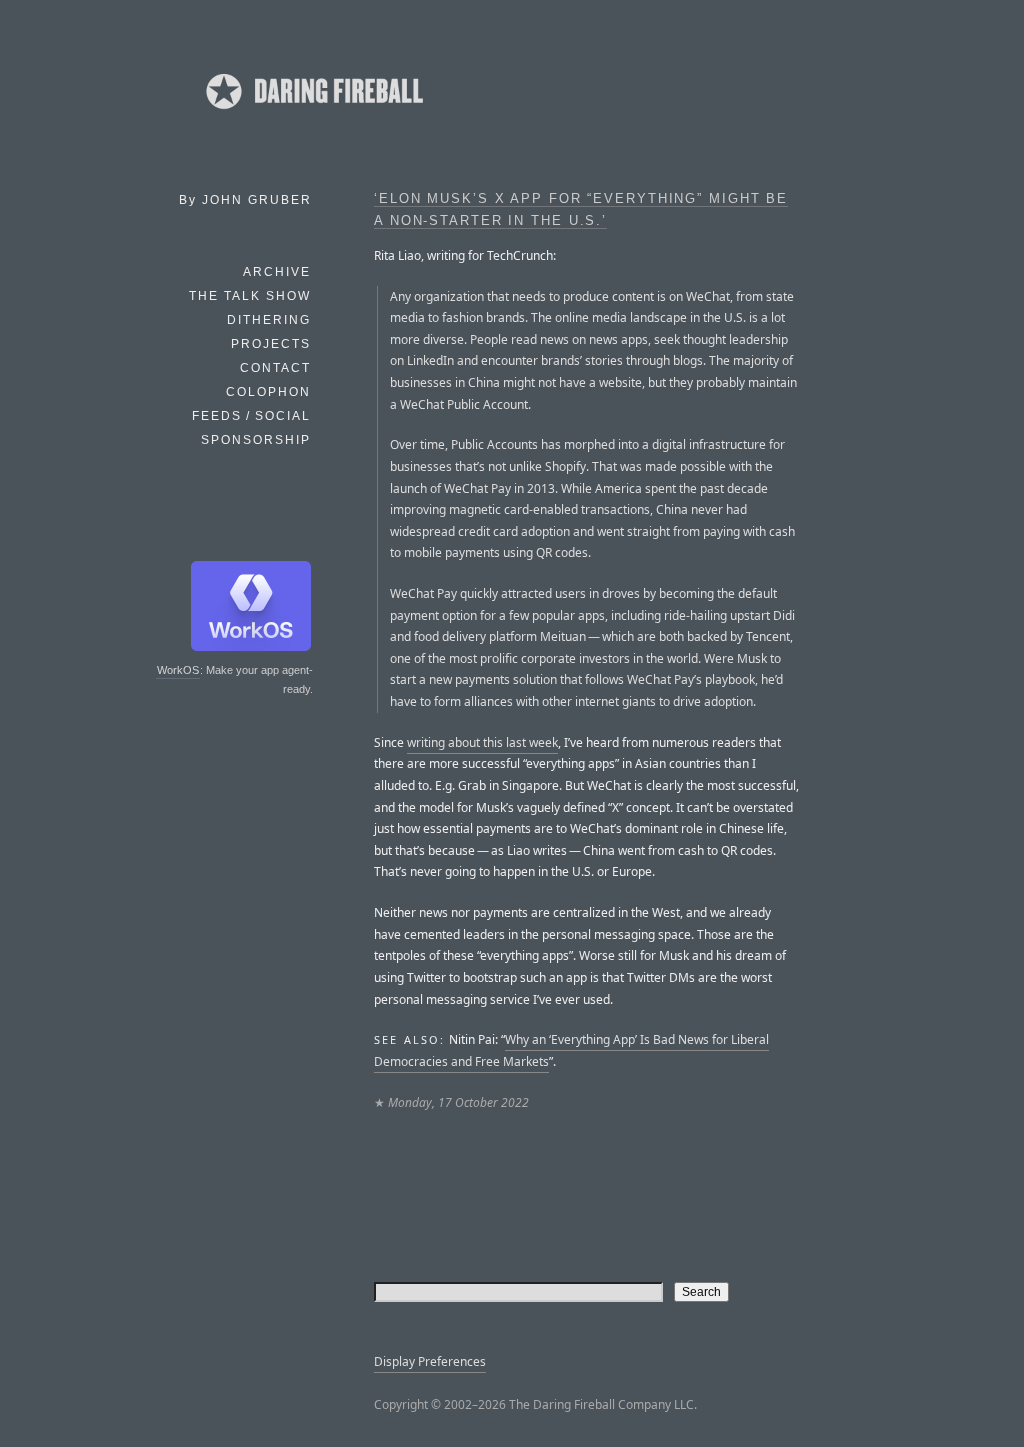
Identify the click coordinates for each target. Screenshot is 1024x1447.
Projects (271, 344)
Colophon (268, 392)
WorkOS (178, 670)
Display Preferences (430, 1361)
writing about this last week (482, 742)
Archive (277, 272)
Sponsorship (256, 440)
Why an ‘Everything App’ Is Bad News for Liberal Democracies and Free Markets (571, 1050)
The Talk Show (250, 296)
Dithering (269, 320)
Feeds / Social (251, 416)
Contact (275, 368)
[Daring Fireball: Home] (313, 115)
